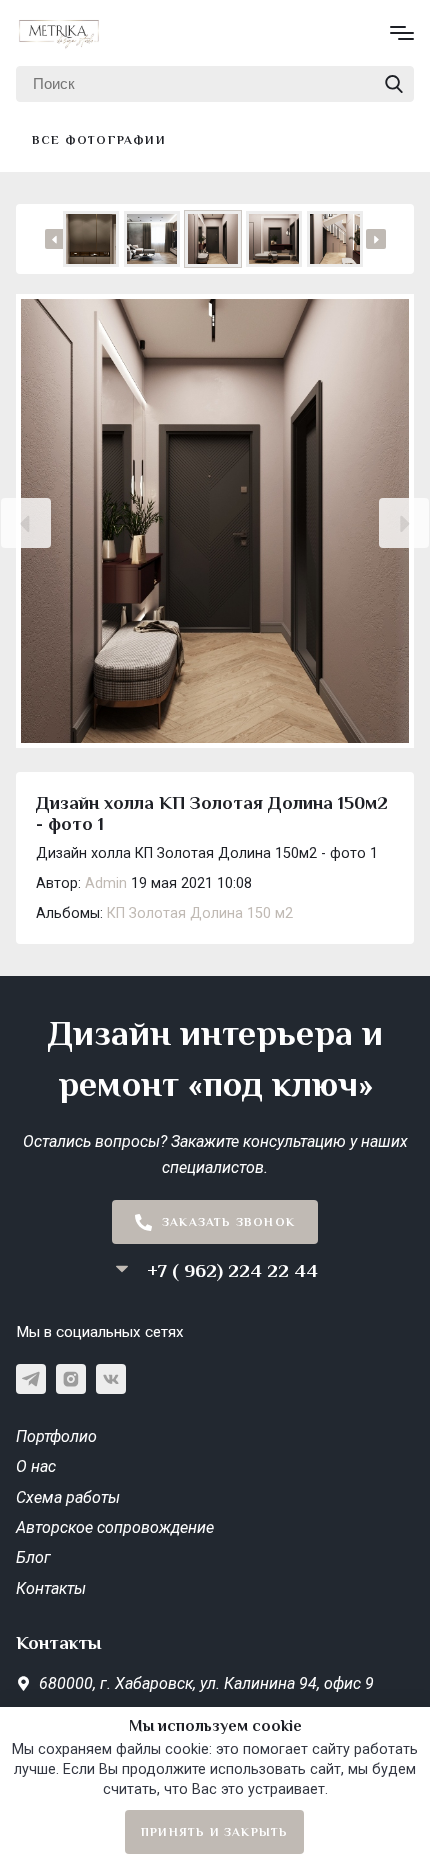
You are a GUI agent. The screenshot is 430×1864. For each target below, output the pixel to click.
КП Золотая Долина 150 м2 (200, 913)
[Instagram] (71, 1379)
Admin (106, 883)
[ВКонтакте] (111, 1379)
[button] (26, 523)
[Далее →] (215, 523)
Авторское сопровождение (115, 1527)
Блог (33, 1557)
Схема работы (68, 1497)
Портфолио (56, 1436)
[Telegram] (31, 1379)
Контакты (51, 1588)
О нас (36, 1466)
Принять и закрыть (214, 1832)
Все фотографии (99, 140)
